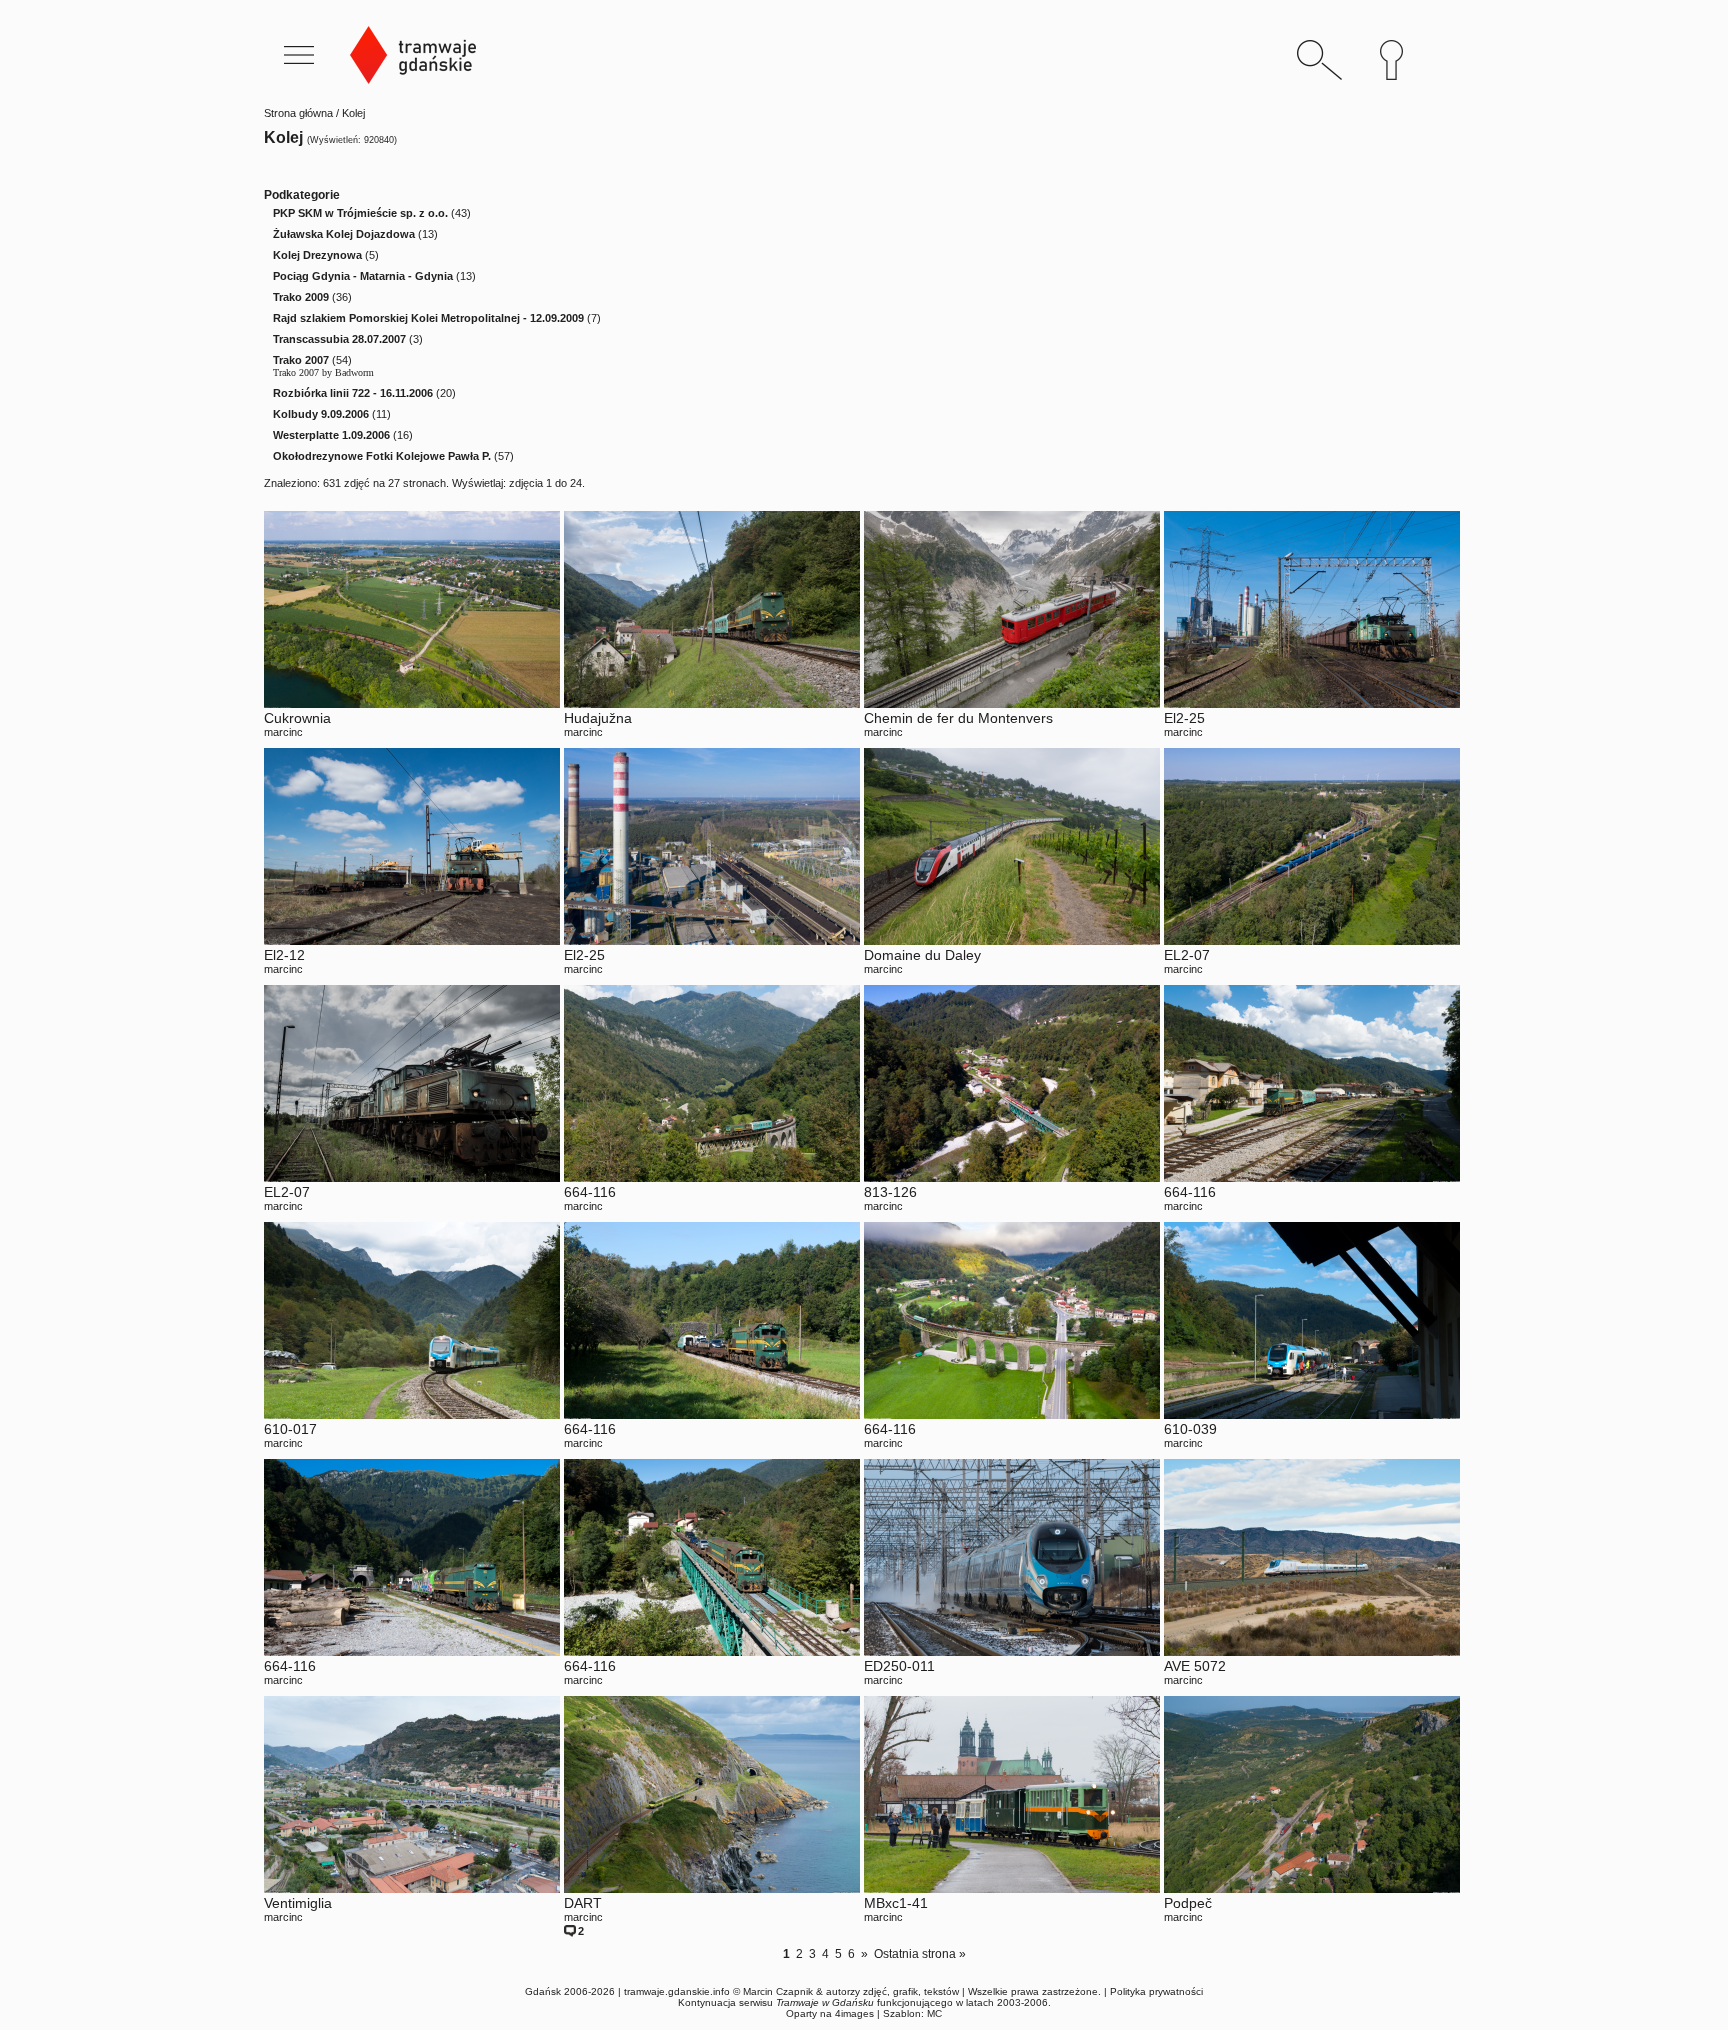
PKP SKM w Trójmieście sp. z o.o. (360, 213)
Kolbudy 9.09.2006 (321, 414)
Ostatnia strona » (920, 1954)
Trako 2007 (301, 360)
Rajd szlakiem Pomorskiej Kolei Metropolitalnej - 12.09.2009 (428, 318)
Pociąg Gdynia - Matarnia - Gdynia (363, 276)
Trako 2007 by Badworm (323, 372)
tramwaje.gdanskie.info (677, 1991)
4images (854, 2013)
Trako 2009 (301, 297)
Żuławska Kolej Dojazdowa (344, 234)
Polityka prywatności (1156, 1991)
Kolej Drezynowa (317, 255)
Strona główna (298, 113)
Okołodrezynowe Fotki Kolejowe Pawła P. (382, 456)
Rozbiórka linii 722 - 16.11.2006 (353, 393)
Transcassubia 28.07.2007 (339, 339)
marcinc (283, 732)
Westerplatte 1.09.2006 (331, 435)
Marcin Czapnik (778, 1991)
